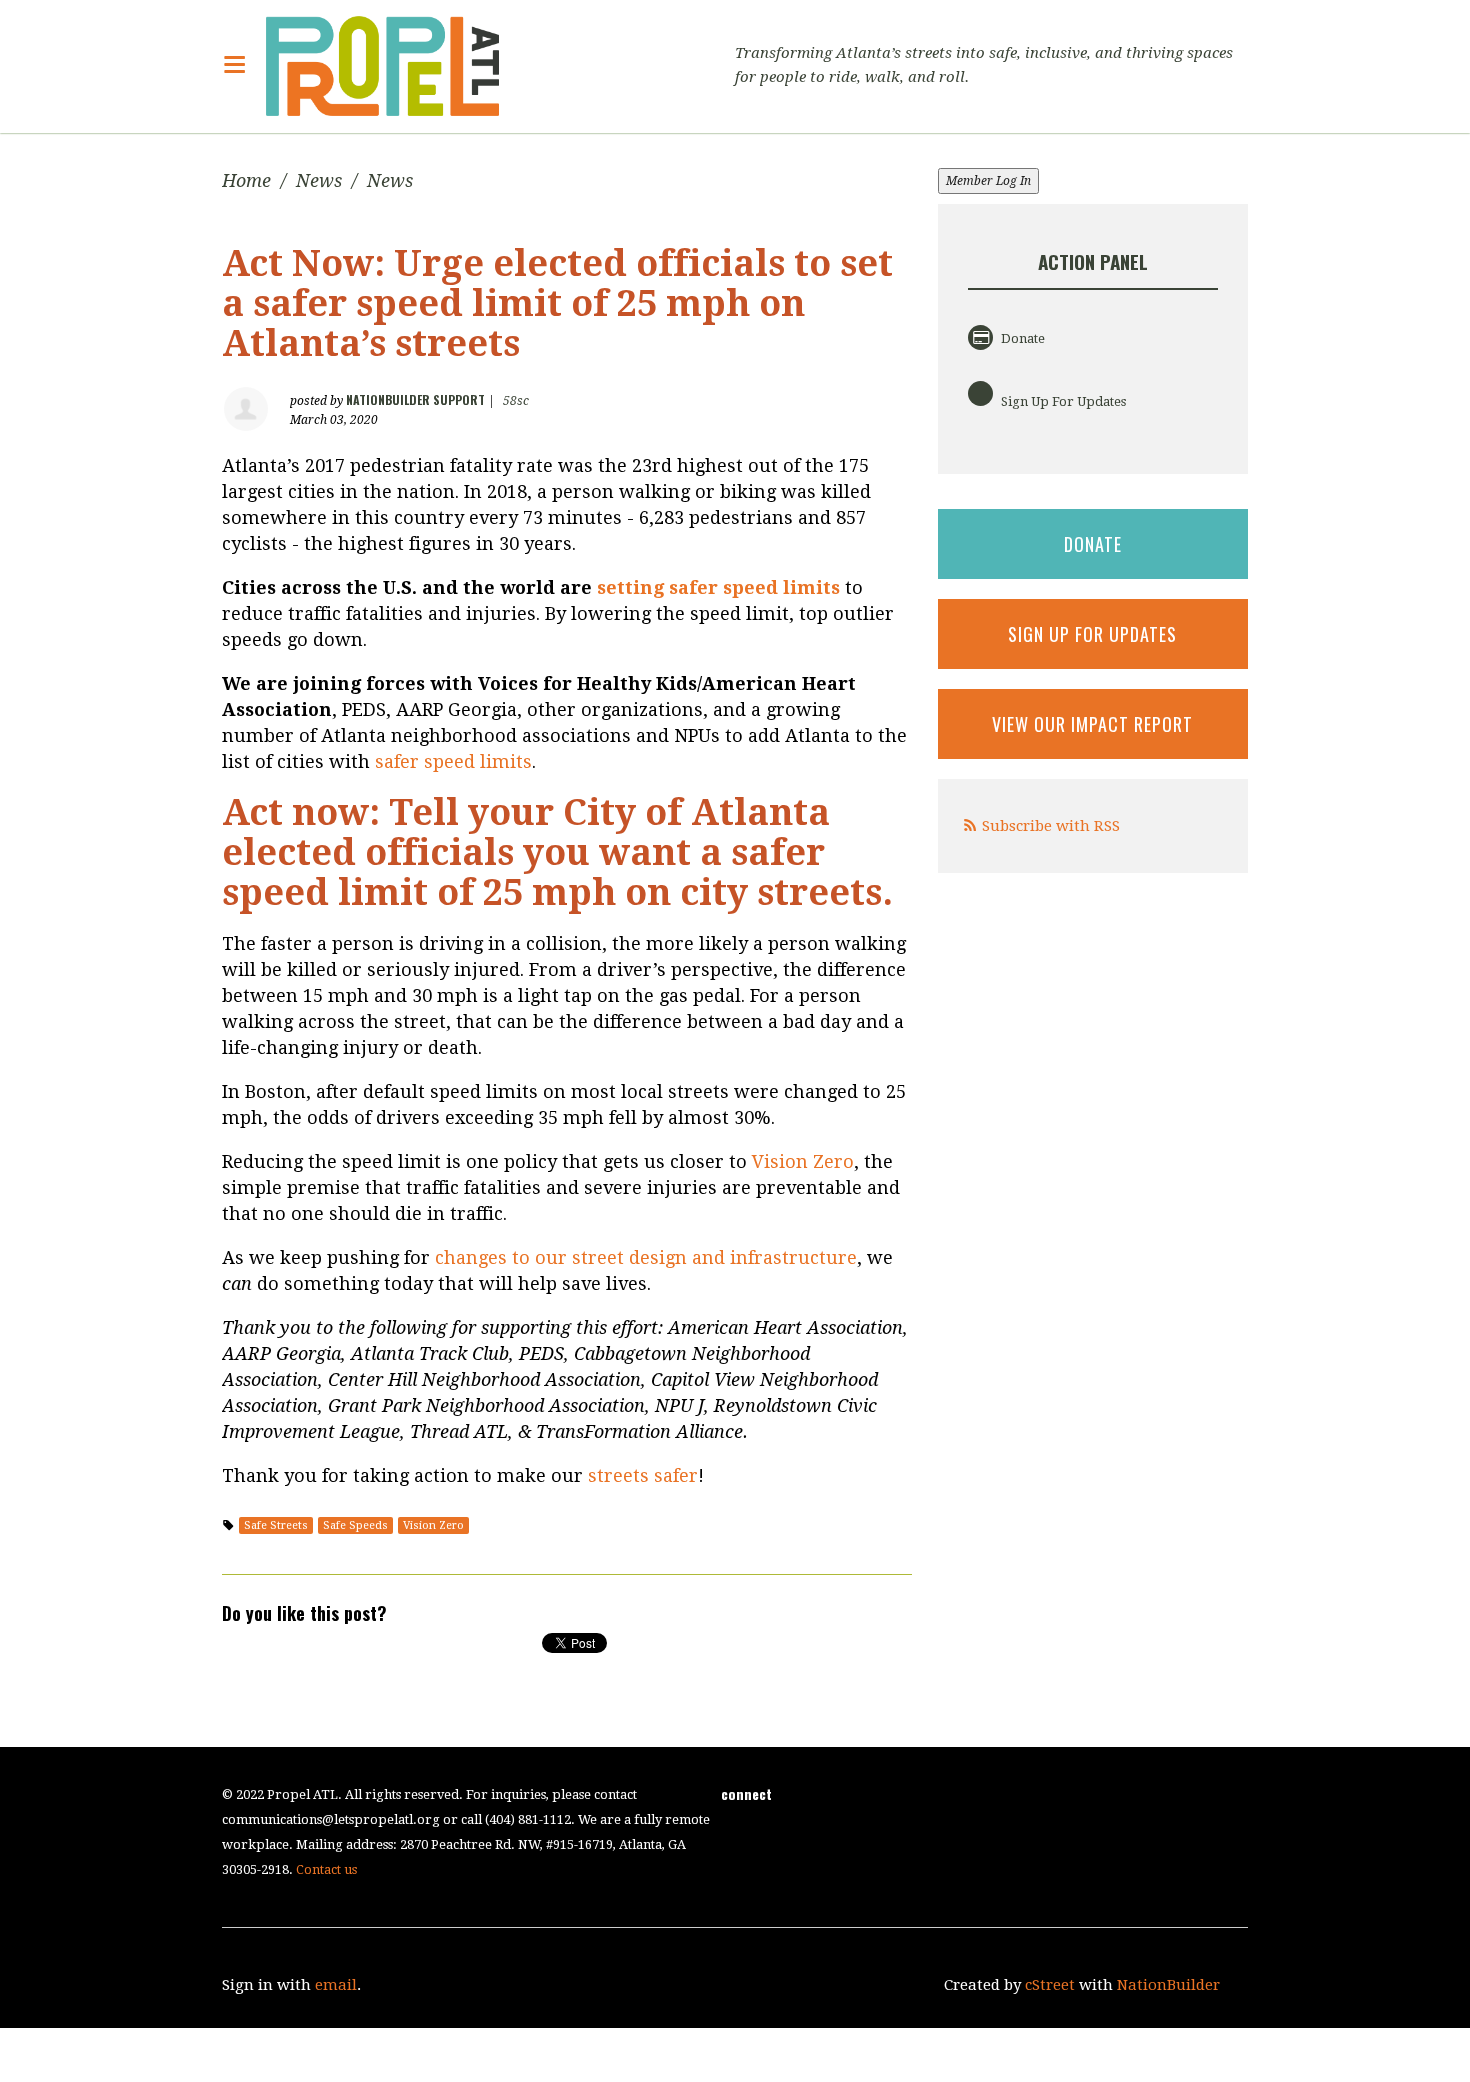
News (319, 180)
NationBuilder (1168, 1985)
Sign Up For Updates (1062, 401)
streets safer (643, 1475)
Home (246, 180)
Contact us (326, 1869)
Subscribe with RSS (1051, 826)
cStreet (1050, 1985)
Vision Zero (803, 1161)
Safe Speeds (355, 1525)
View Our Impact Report (1092, 724)
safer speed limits (453, 761)
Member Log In (988, 181)
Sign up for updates (1092, 634)
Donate (1021, 338)
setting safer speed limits (718, 587)
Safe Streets (276, 1525)
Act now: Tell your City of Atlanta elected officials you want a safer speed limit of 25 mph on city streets (552, 852)
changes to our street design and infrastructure (646, 1257)
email (336, 1985)
